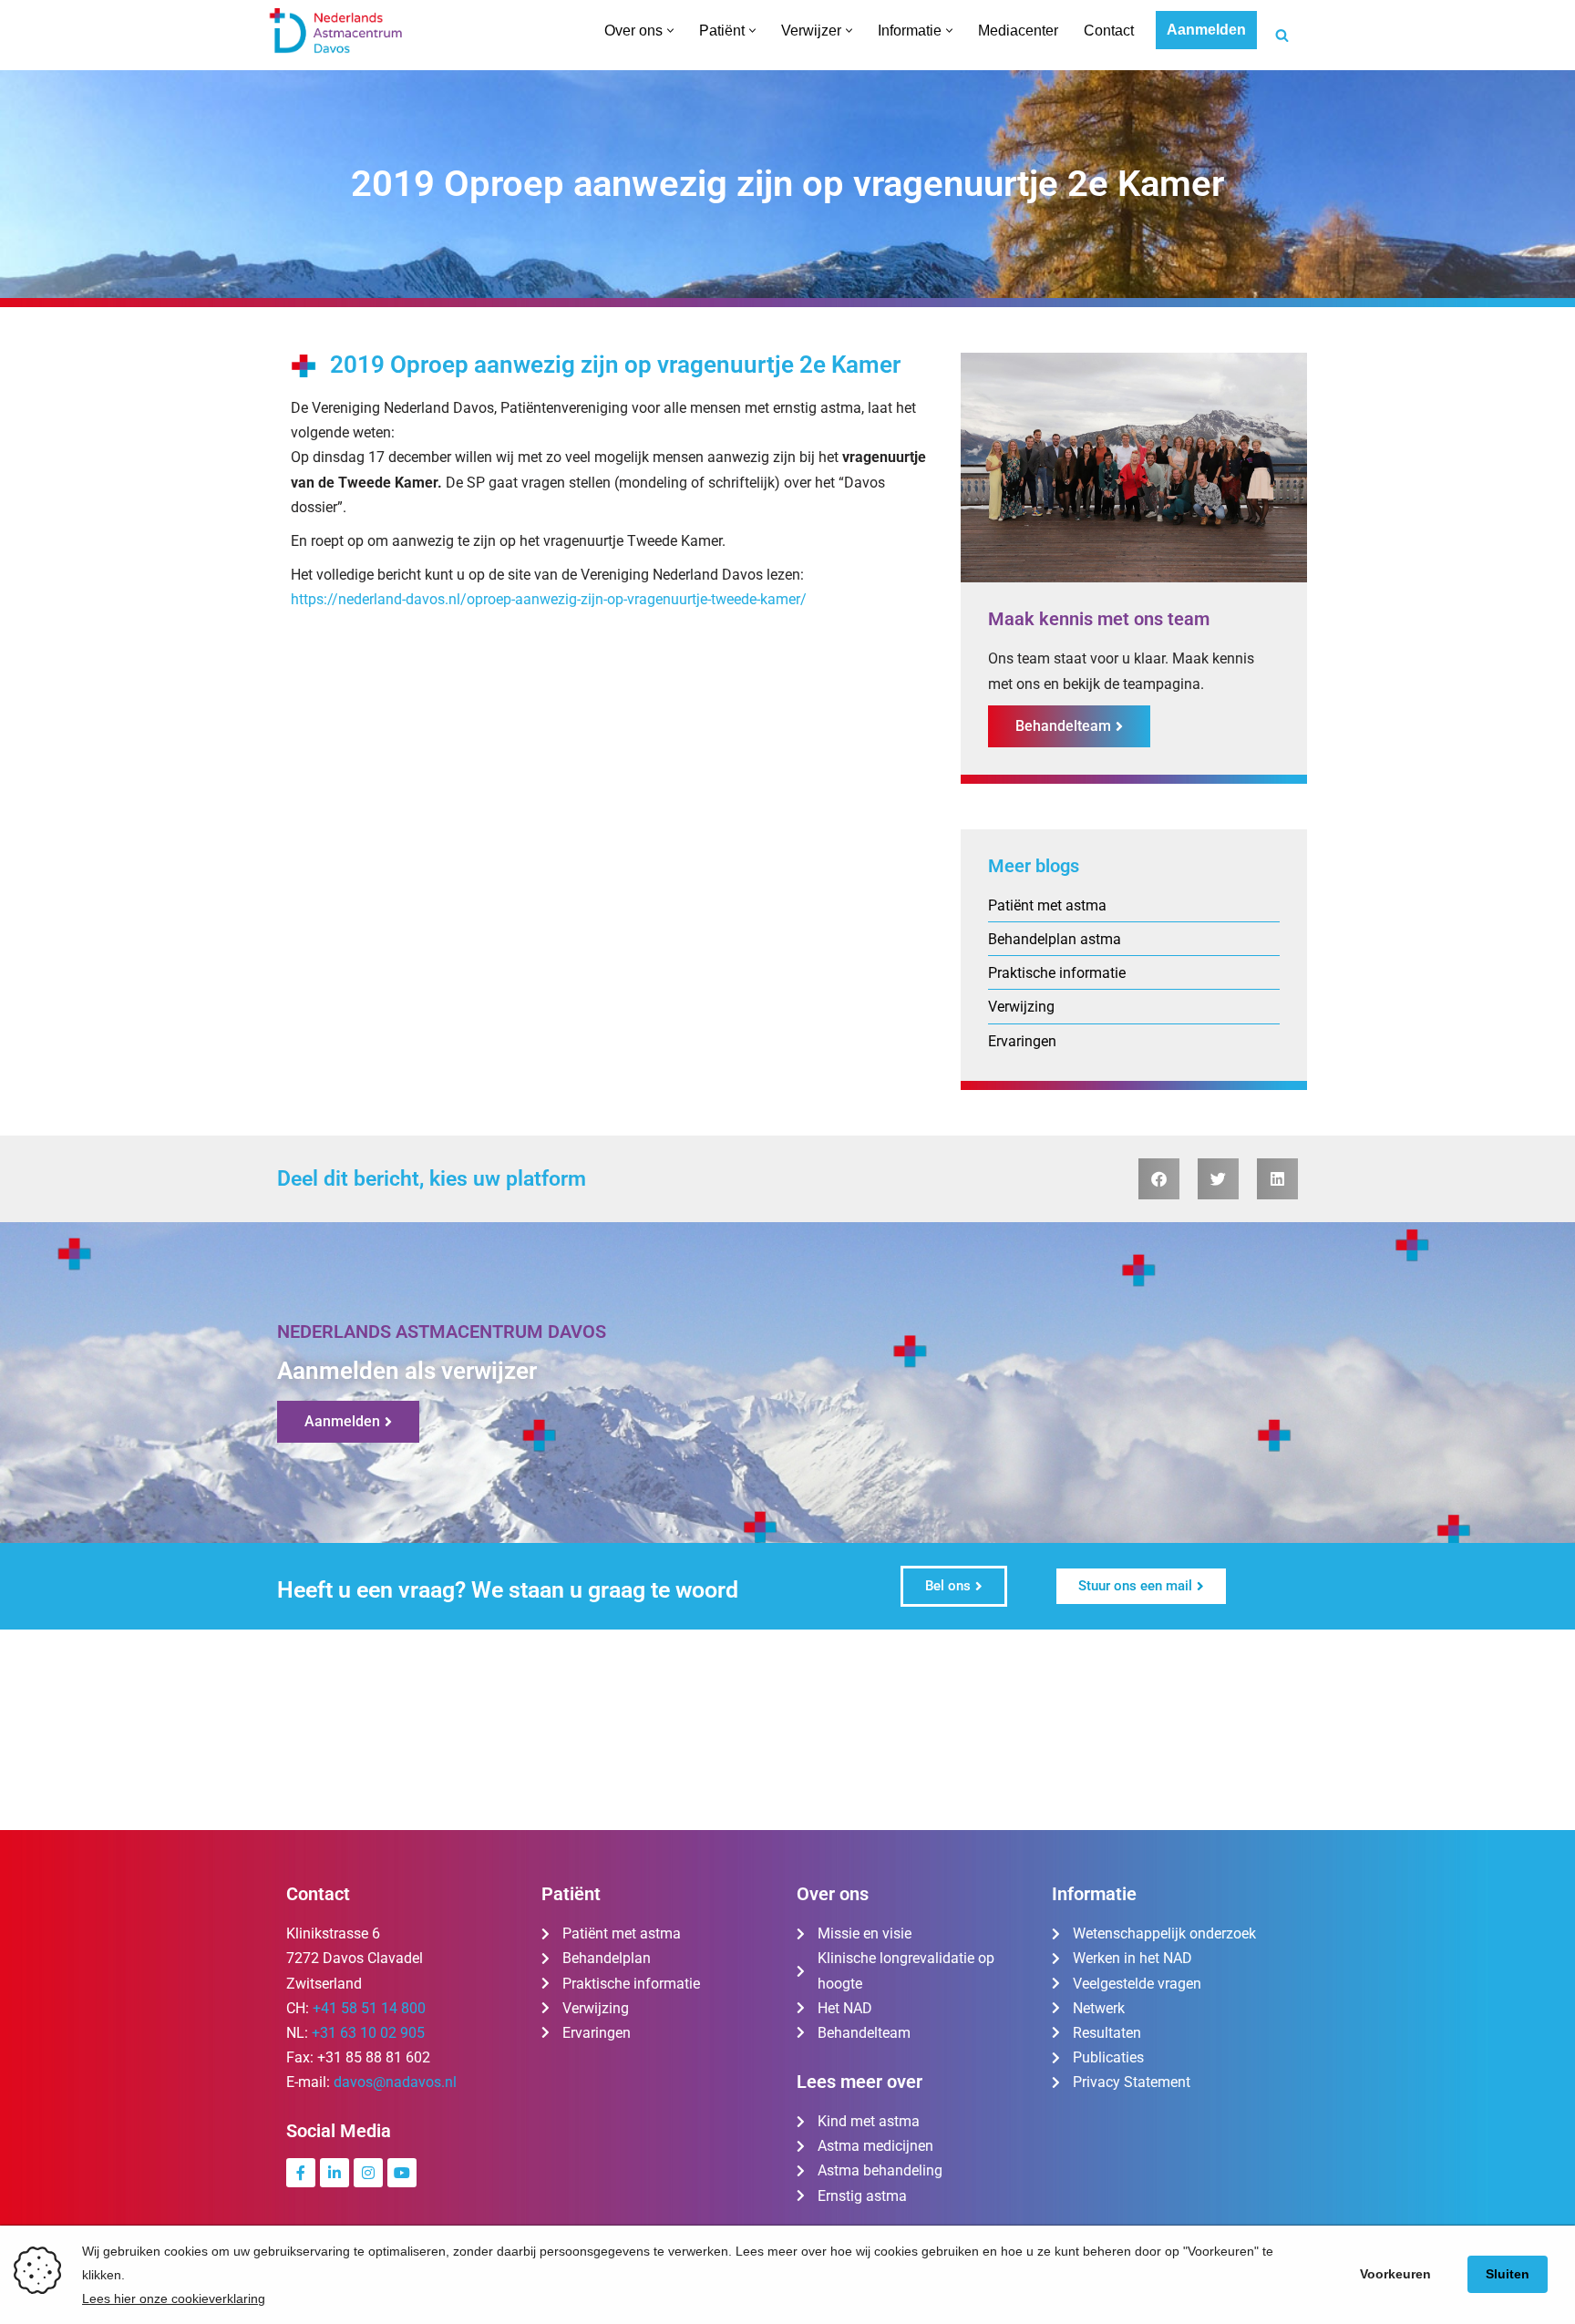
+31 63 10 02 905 (368, 2033)
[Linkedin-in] (335, 2173)
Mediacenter (1018, 31)
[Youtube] (402, 2173)
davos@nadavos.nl (395, 2082)
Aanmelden (1206, 30)
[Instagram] (368, 2173)
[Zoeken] (1282, 35)
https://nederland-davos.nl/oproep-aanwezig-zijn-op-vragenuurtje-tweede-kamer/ (549, 599)
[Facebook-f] (301, 2173)
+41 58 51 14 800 (369, 2008)
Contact (1109, 31)
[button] (670, 31)
